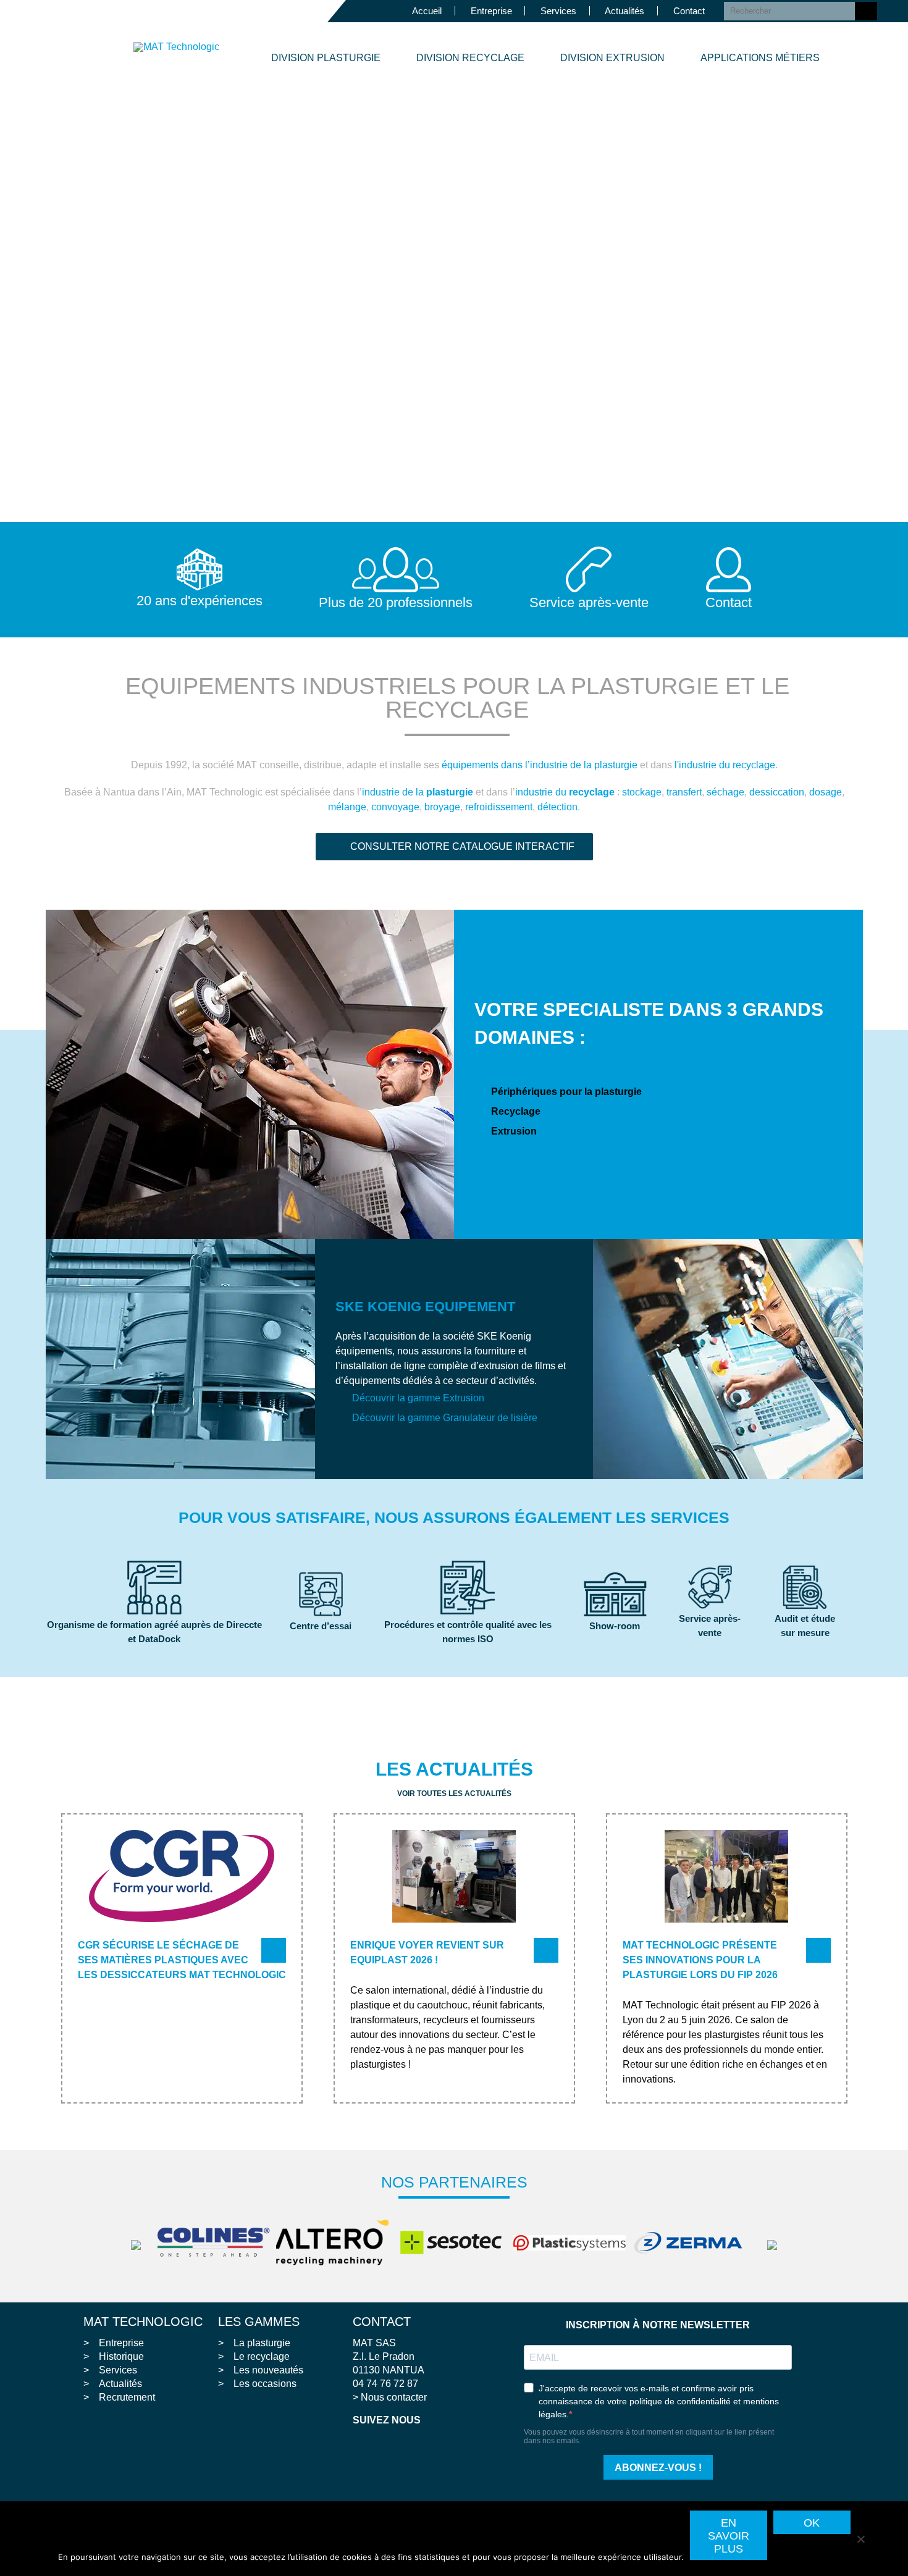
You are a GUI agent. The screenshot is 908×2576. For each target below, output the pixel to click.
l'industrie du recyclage (725, 765)
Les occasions (265, 2384)
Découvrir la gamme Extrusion (418, 1398)
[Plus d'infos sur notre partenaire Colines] (217, 2242)
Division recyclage (470, 58)
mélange (347, 807)
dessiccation (777, 792)
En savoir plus (729, 2536)
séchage (725, 792)
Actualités (624, 11)
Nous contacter (394, 2397)
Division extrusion (612, 58)
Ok (812, 2523)
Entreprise (491, 11)
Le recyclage (262, 2356)
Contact (689, 11)
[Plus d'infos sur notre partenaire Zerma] (691, 2243)
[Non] (860, 2538)
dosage (826, 792)
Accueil (427, 11)
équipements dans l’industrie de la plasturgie (540, 765)
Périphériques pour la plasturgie (566, 1092)
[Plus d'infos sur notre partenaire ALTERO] (335, 2242)
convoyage (395, 807)
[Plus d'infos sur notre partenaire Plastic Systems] (573, 2243)
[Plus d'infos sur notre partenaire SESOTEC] (454, 2242)
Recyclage (516, 1111)
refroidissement (499, 807)
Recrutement (127, 2397)
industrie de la (418, 792)
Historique (121, 2356)
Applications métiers (760, 58)
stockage (642, 792)
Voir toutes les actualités (454, 1794)
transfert (684, 792)
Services (558, 11)
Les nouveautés (268, 2370)
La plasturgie (262, 2343)
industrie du (565, 792)
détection (557, 807)
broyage (442, 807)
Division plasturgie (326, 58)
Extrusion (514, 1131)
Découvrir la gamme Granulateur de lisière (445, 1418)
